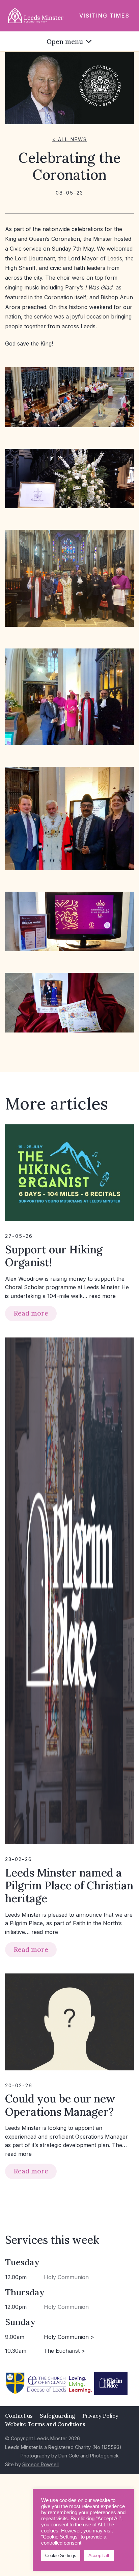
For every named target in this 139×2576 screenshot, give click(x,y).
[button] (65, 41)
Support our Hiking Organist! (54, 1256)
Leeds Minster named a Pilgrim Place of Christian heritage (69, 1886)
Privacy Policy (100, 2416)
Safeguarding (58, 2416)
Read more (31, 1313)
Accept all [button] (99, 2555)
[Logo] (36, 15)
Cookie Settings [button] (61, 2556)
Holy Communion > (69, 2337)
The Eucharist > (64, 2351)
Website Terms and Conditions (45, 2424)
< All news (70, 139)
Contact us (19, 2416)
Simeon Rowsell (40, 2464)
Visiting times (104, 16)
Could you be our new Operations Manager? (60, 2105)
